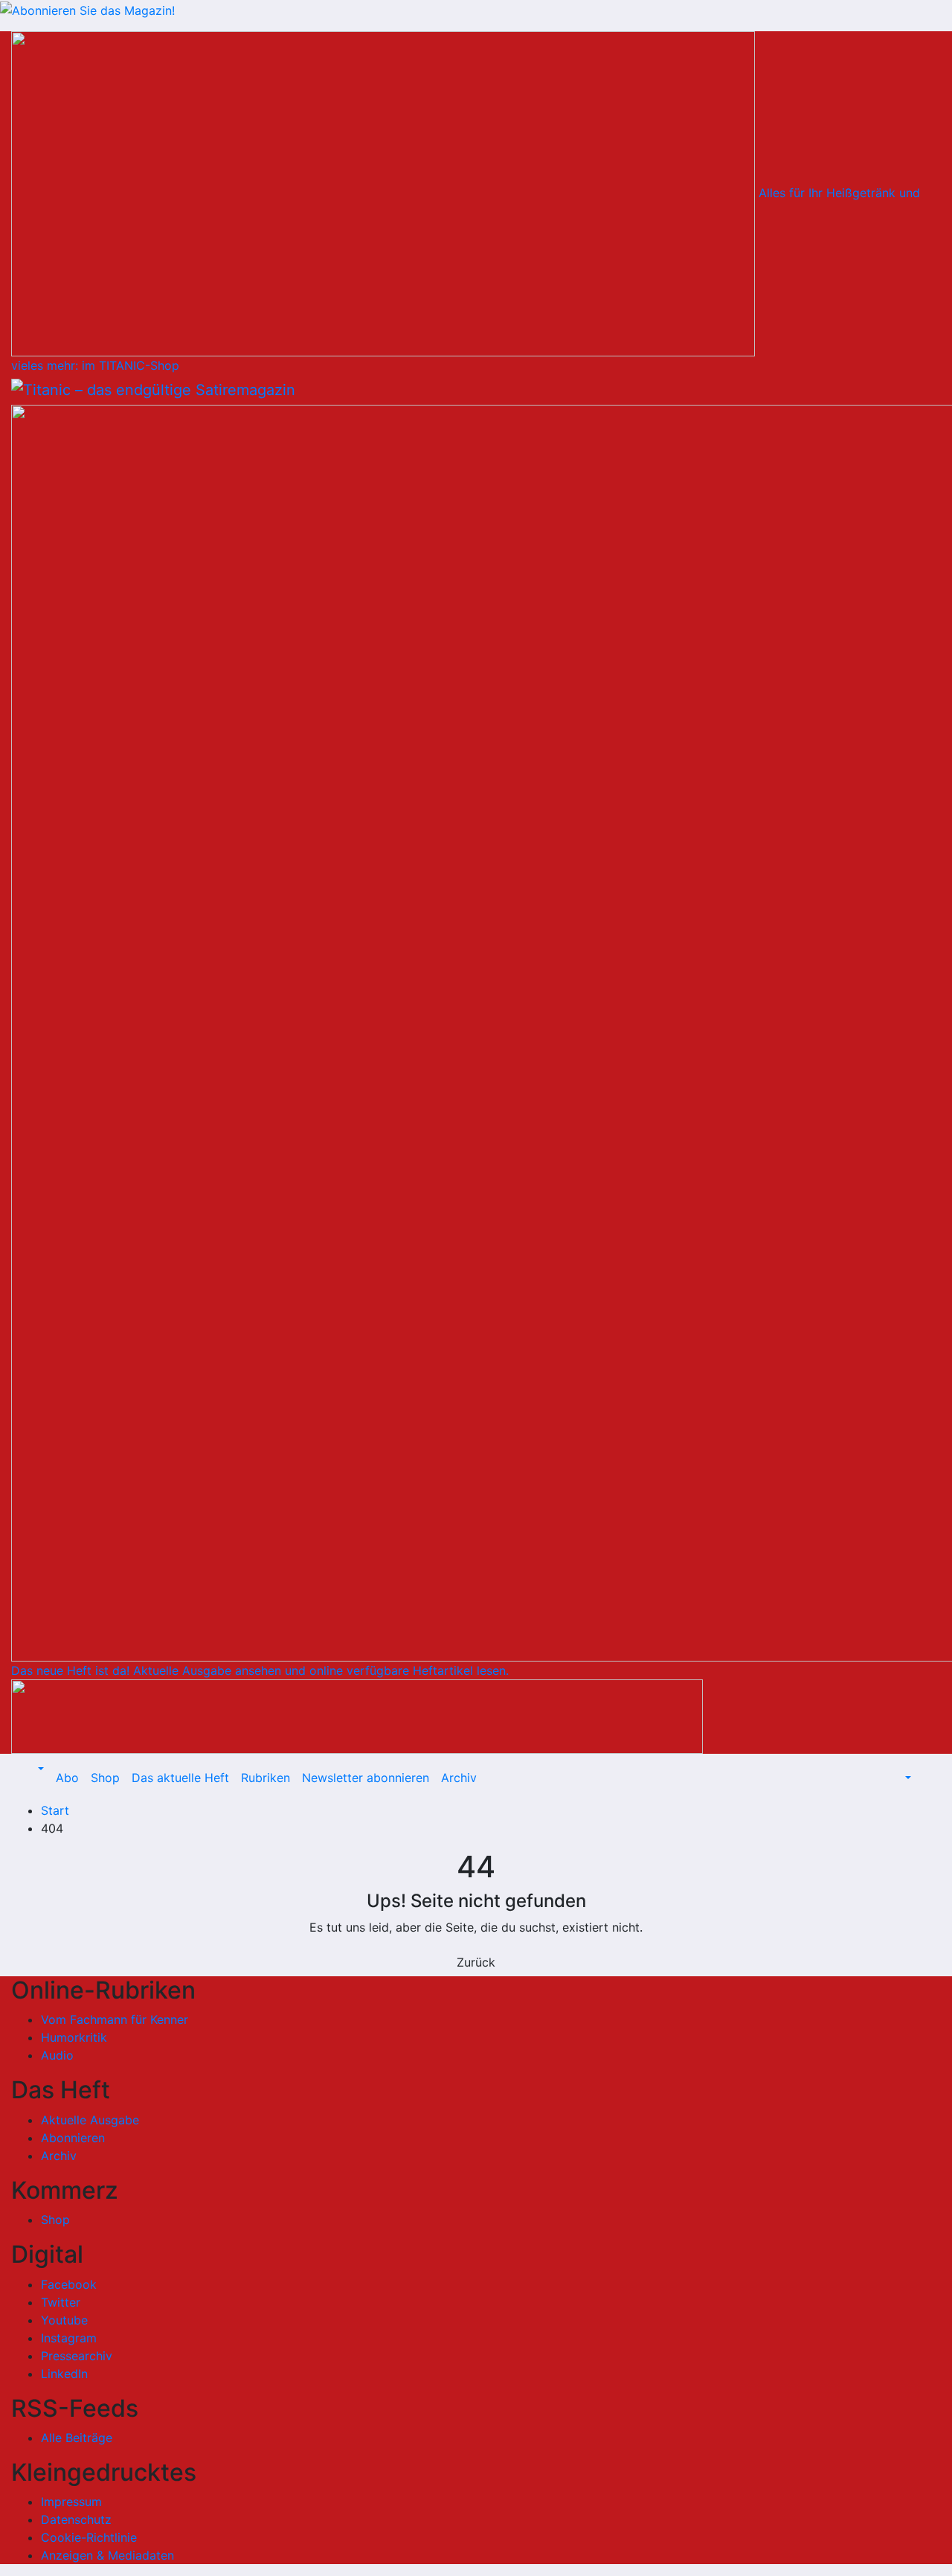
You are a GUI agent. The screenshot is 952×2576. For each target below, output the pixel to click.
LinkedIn (64, 2374)
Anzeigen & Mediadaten (107, 2555)
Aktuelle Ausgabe (90, 2120)
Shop (105, 1778)
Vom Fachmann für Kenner (115, 2019)
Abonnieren (73, 2138)
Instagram (69, 2338)
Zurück (476, 1962)
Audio (57, 2055)
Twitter (61, 2302)
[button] (39, 1769)
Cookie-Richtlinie (89, 2537)
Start (55, 1810)
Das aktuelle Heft (180, 1778)
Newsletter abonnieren (366, 1778)
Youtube (64, 2320)
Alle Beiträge (77, 2438)
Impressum (71, 2502)
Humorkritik (74, 2037)
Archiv (459, 1778)
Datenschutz (76, 2519)
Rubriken (266, 1778)
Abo (67, 1778)
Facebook (69, 2284)
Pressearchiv (77, 2356)
